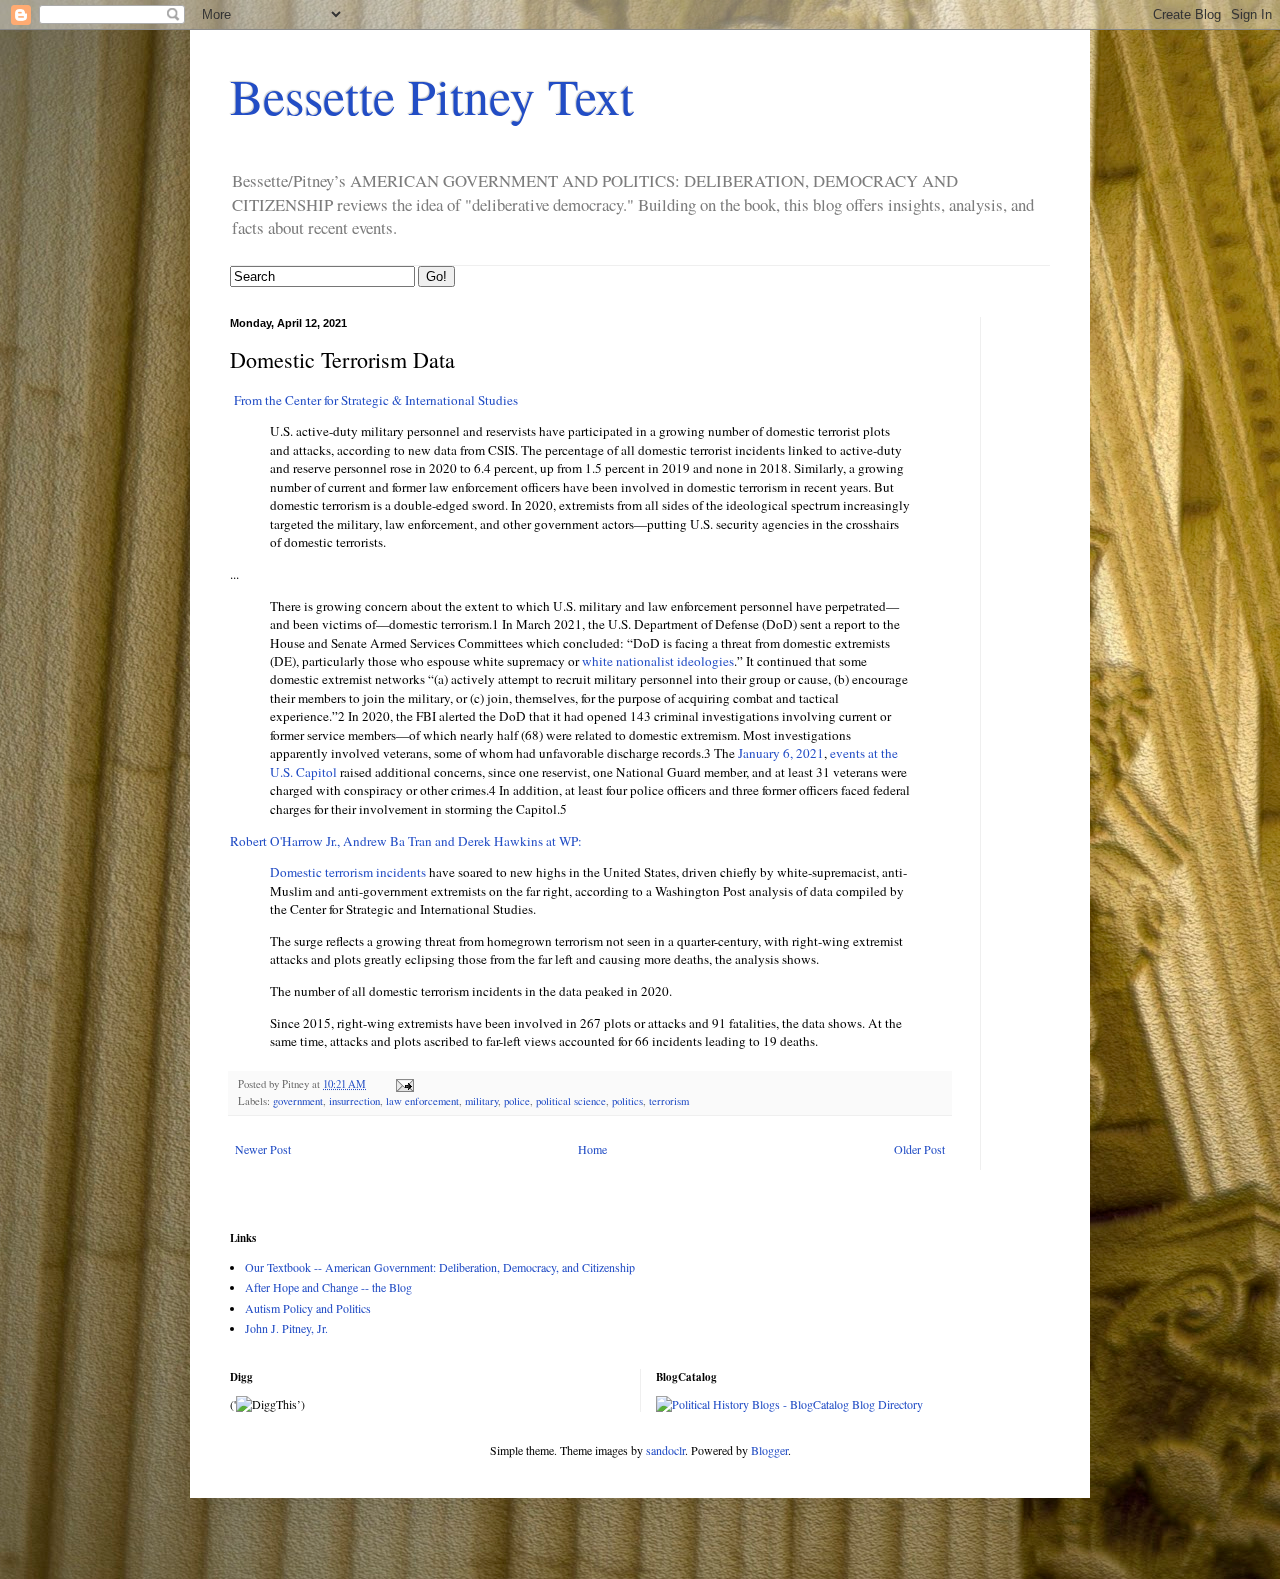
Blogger (769, 1450)
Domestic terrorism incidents (348, 872)
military (481, 1101)
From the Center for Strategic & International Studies (374, 400)
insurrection (354, 1101)
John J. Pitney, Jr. (286, 1328)
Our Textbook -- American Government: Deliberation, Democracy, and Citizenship (440, 1267)
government (298, 1101)
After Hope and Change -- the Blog (328, 1287)
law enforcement (422, 1101)
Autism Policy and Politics (308, 1308)
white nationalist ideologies (658, 661)
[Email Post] (404, 1084)
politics (627, 1101)
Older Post (919, 1149)
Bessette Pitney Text (432, 95)
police (517, 1101)
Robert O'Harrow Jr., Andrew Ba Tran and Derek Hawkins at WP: (406, 841)
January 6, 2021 (779, 753)
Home (592, 1149)
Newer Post (263, 1149)
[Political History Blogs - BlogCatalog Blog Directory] (789, 1404)
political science (571, 1101)
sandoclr (665, 1450)
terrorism (669, 1101)
